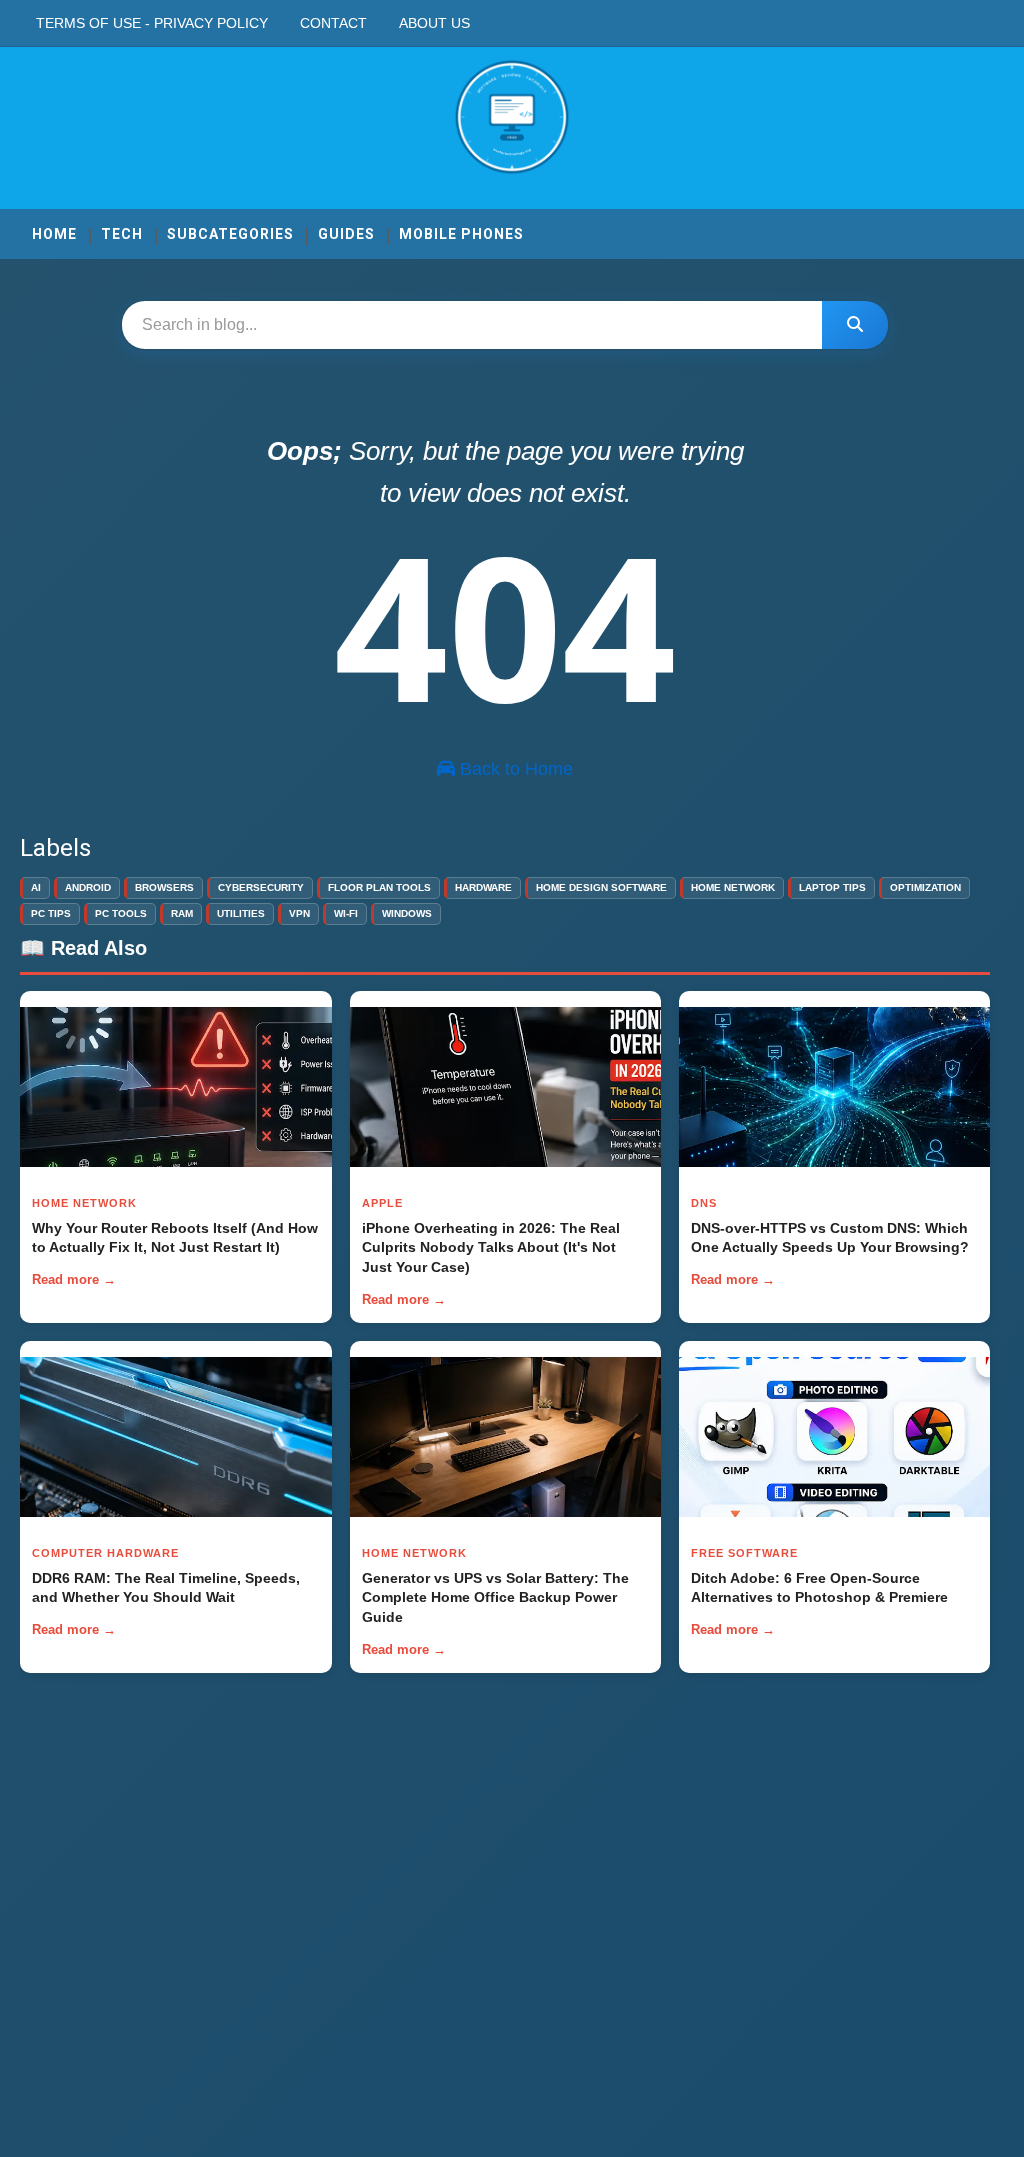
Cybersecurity (261, 887)
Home (54, 234)
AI (36, 887)
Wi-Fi (346, 913)
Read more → (74, 1279)
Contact (333, 23)
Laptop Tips (832, 887)
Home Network (733, 887)
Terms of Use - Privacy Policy (152, 23)
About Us (434, 23)
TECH (122, 234)
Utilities (241, 913)
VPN (299, 913)
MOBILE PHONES (461, 234)
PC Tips (51, 913)
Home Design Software (601, 887)
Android (88, 887)
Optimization (925, 887)
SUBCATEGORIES (230, 234)
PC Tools (121, 913)
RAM (182, 913)
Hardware (483, 887)
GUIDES (346, 234)
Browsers (164, 887)
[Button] (855, 325)
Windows (407, 913)
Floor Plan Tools (379, 887)
